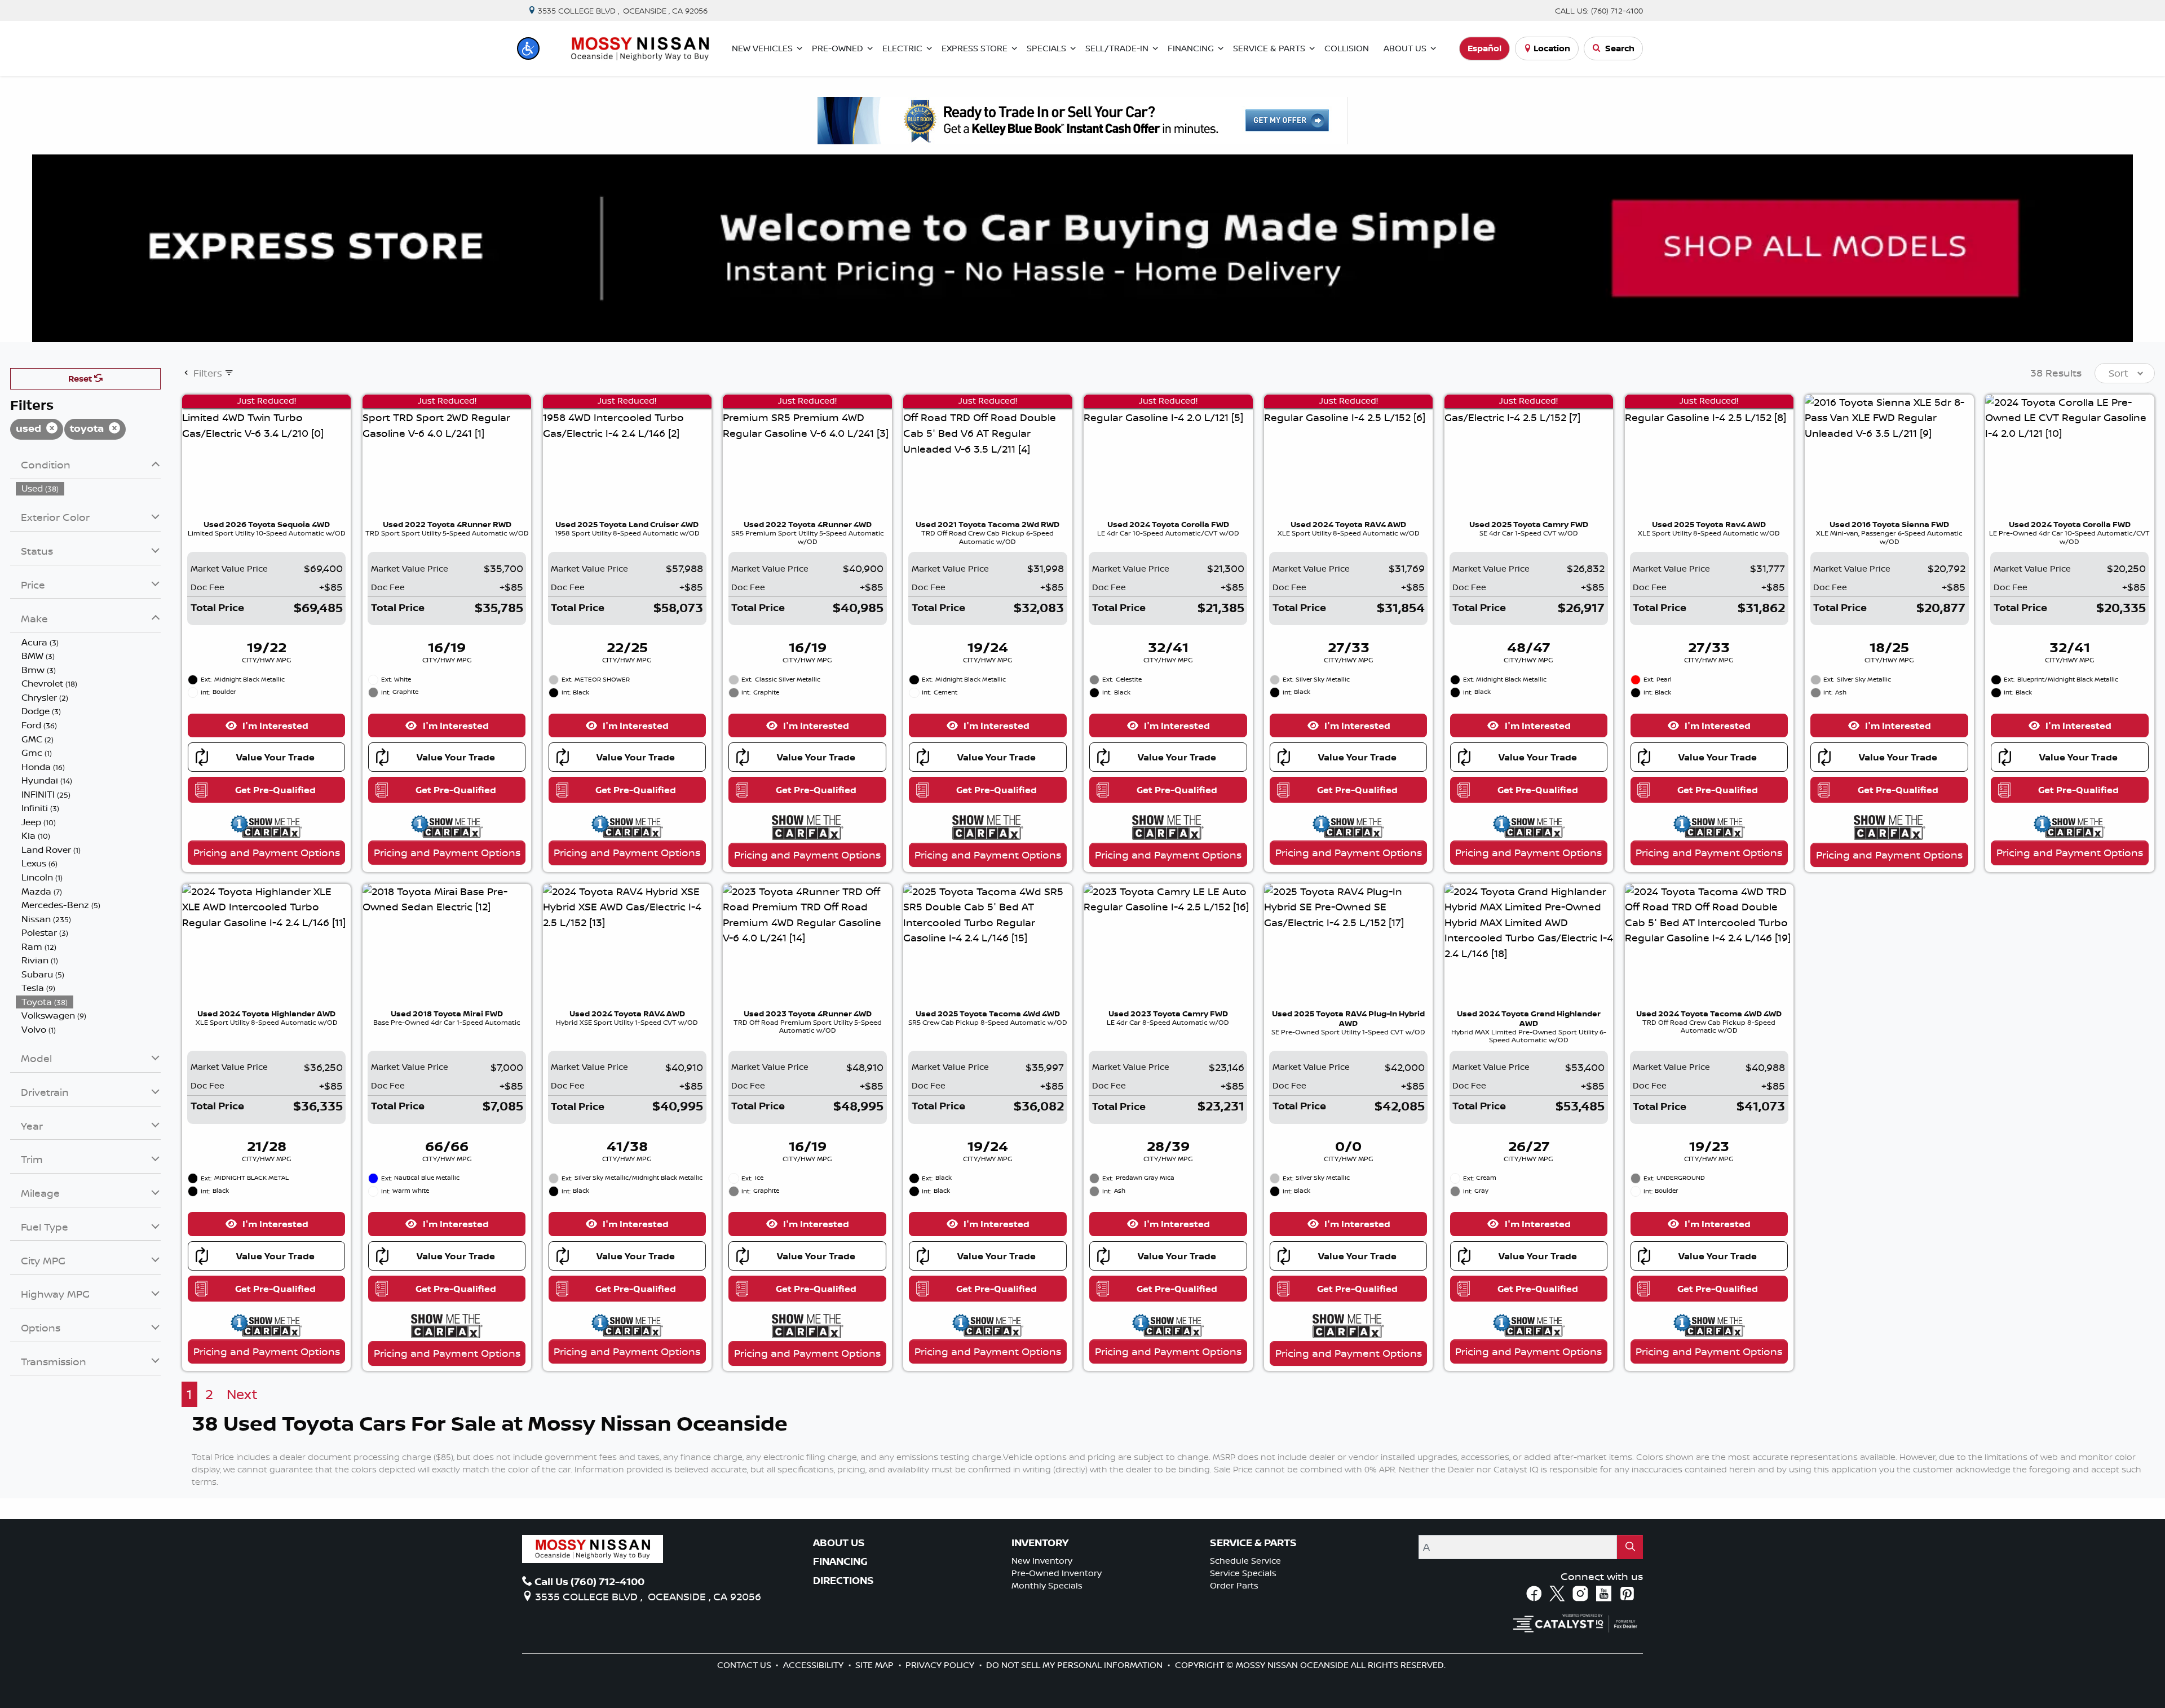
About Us (839, 1543)
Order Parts (1234, 1585)
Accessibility (814, 1665)
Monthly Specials (1047, 1585)
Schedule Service (1245, 1561)
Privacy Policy (941, 1665)
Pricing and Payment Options (267, 852)
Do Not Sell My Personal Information (1075, 1665)
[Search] (1630, 1547)
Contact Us (745, 1665)
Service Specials (1243, 1573)
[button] (528, 48)
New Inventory (1042, 1561)
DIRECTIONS (843, 1581)
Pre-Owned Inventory (1057, 1573)
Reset (81, 379)
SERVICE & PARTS (1253, 1543)
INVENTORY (1040, 1543)
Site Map (876, 1665)
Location (1552, 48)
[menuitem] (89, 488)
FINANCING (840, 1561)
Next (242, 1394)
